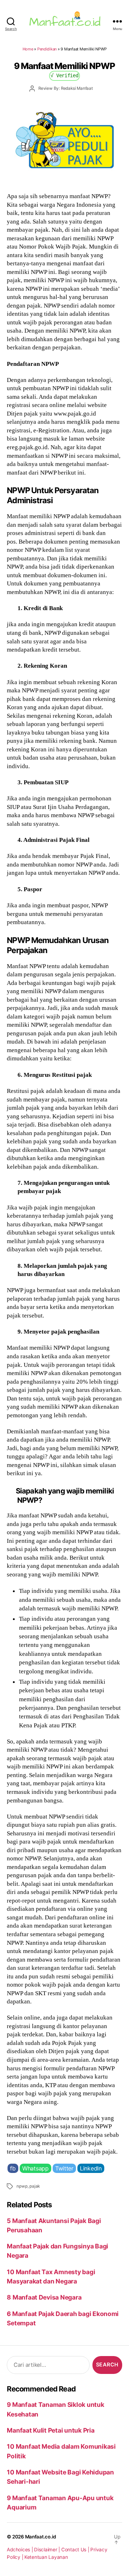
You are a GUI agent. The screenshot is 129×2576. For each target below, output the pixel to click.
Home (28, 49)
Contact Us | (76, 2550)
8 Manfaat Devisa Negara (44, 2297)
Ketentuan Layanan (46, 2557)
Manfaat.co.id (41, 2537)
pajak (35, 2186)
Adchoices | (20, 2550)
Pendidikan (47, 49)
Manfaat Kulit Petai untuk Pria (51, 2430)
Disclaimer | (48, 2550)
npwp (22, 2186)
